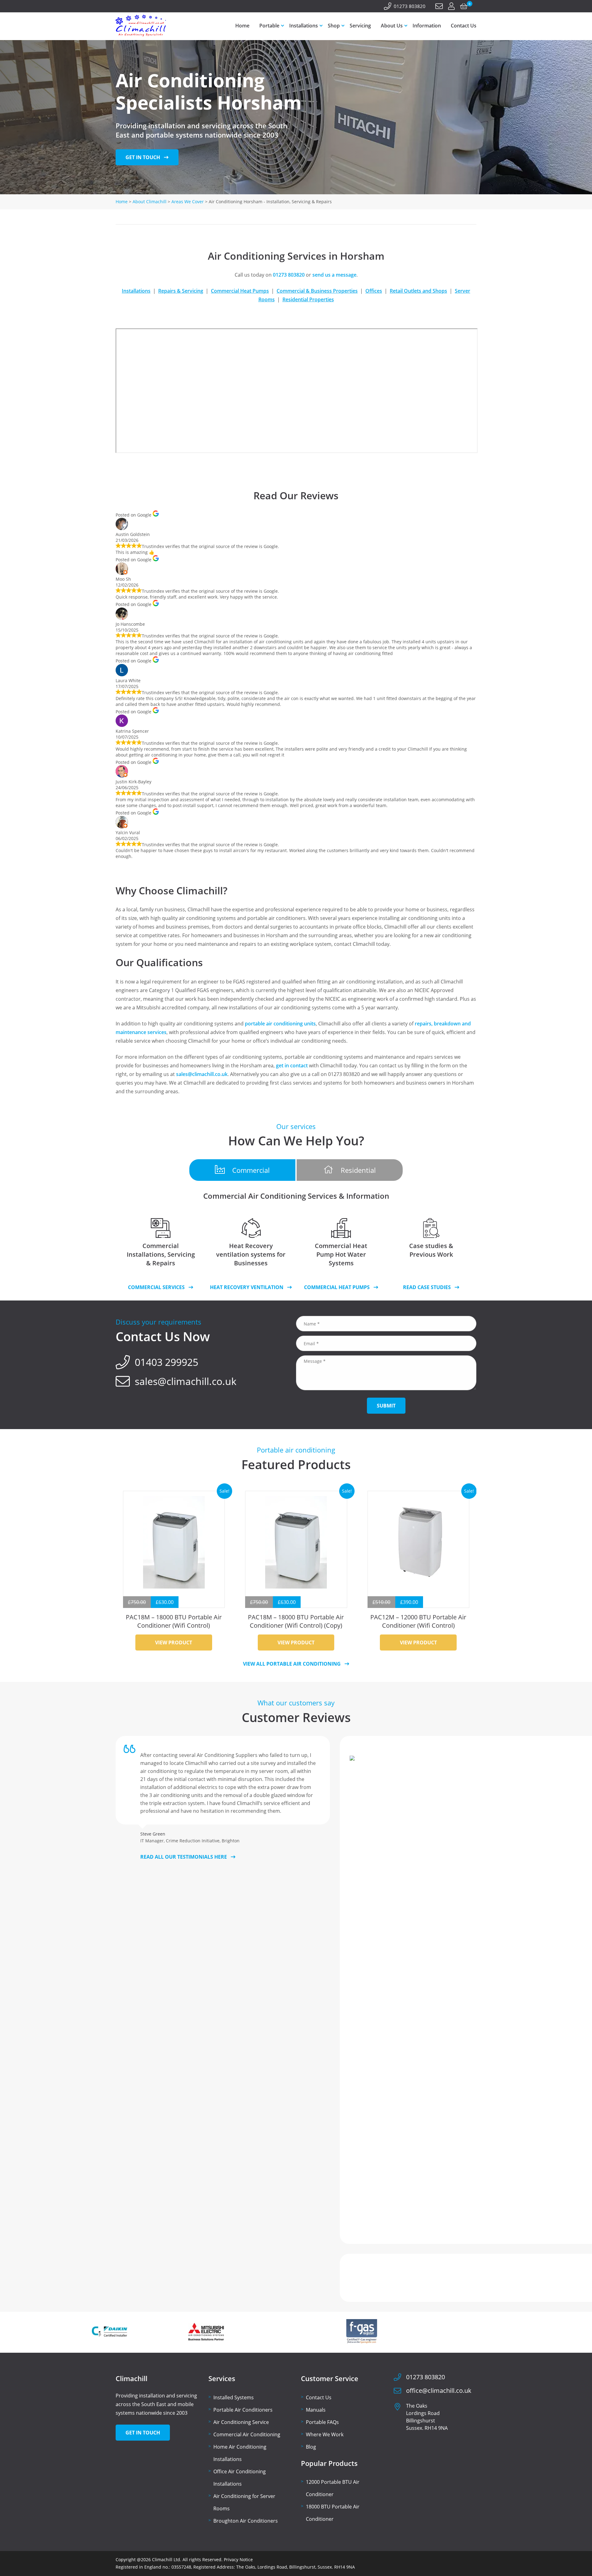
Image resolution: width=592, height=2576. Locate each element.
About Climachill (150, 202)
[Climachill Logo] (141, 35)
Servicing (360, 26)
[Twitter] (127, 6)
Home (242, 26)
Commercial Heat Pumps (240, 291)
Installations (304, 26)
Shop (334, 26)
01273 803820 (410, 6)
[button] (242, 1170)
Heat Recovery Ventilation (247, 1287)
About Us (392, 26)
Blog (311, 2447)
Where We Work (325, 2434)
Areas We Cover (188, 202)
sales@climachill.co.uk (202, 1074)
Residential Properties (308, 299)
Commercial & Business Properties (317, 291)
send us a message (334, 275)
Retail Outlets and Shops (418, 291)
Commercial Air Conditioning (247, 2434)
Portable (269, 26)
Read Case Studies (427, 1287)
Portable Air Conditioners (243, 2410)
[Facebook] (119, 6)
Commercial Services (156, 1287)
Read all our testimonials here (184, 1857)
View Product (174, 1642)
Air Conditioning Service (241, 2422)
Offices (374, 291)
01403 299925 (166, 1362)
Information (427, 26)
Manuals (316, 2410)
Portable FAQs (322, 2422)
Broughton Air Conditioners (246, 2521)
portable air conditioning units (280, 1024)
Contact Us (464, 26)
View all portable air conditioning (292, 1664)
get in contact (292, 1065)
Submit (386, 1406)
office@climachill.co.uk (439, 2391)
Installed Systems (234, 2397)
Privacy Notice (238, 2560)
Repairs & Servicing (181, 291)
